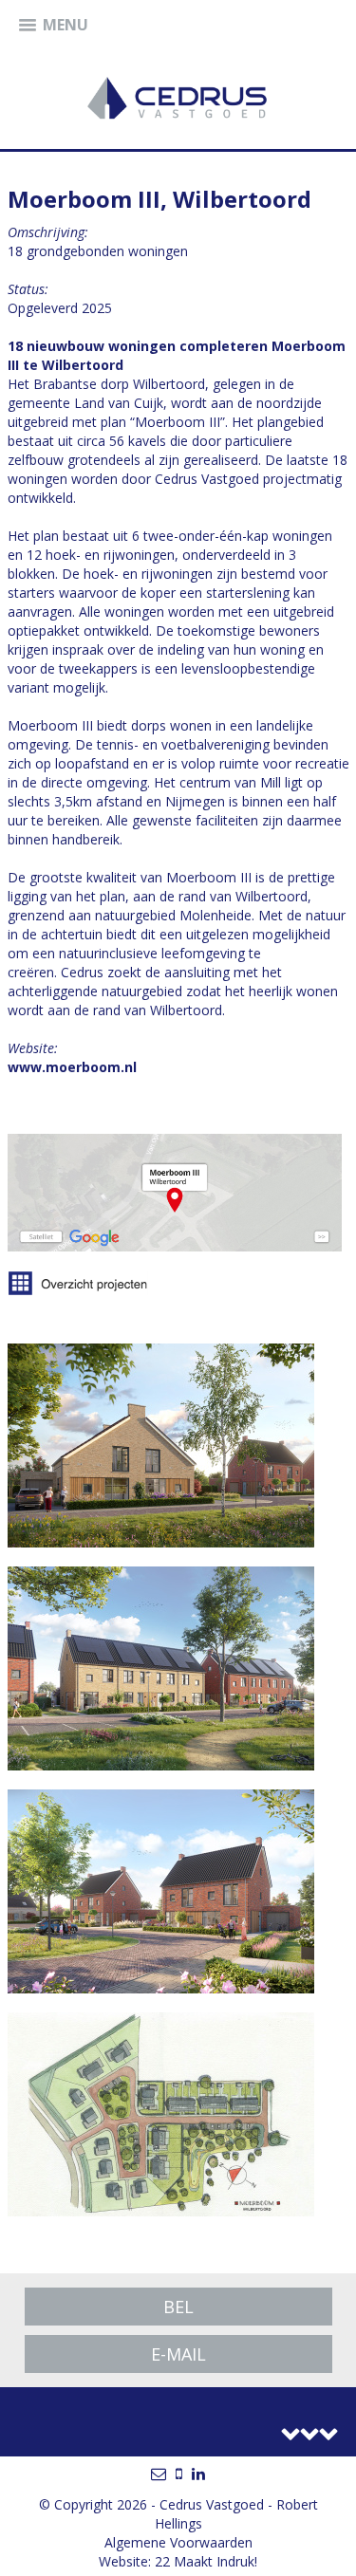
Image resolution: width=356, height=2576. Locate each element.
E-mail (178, 2354)
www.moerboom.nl (72, 1067)
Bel (178, 2307)
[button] (54, 25)
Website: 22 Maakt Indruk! (178, 2561)
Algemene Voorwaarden (178, 2542)
